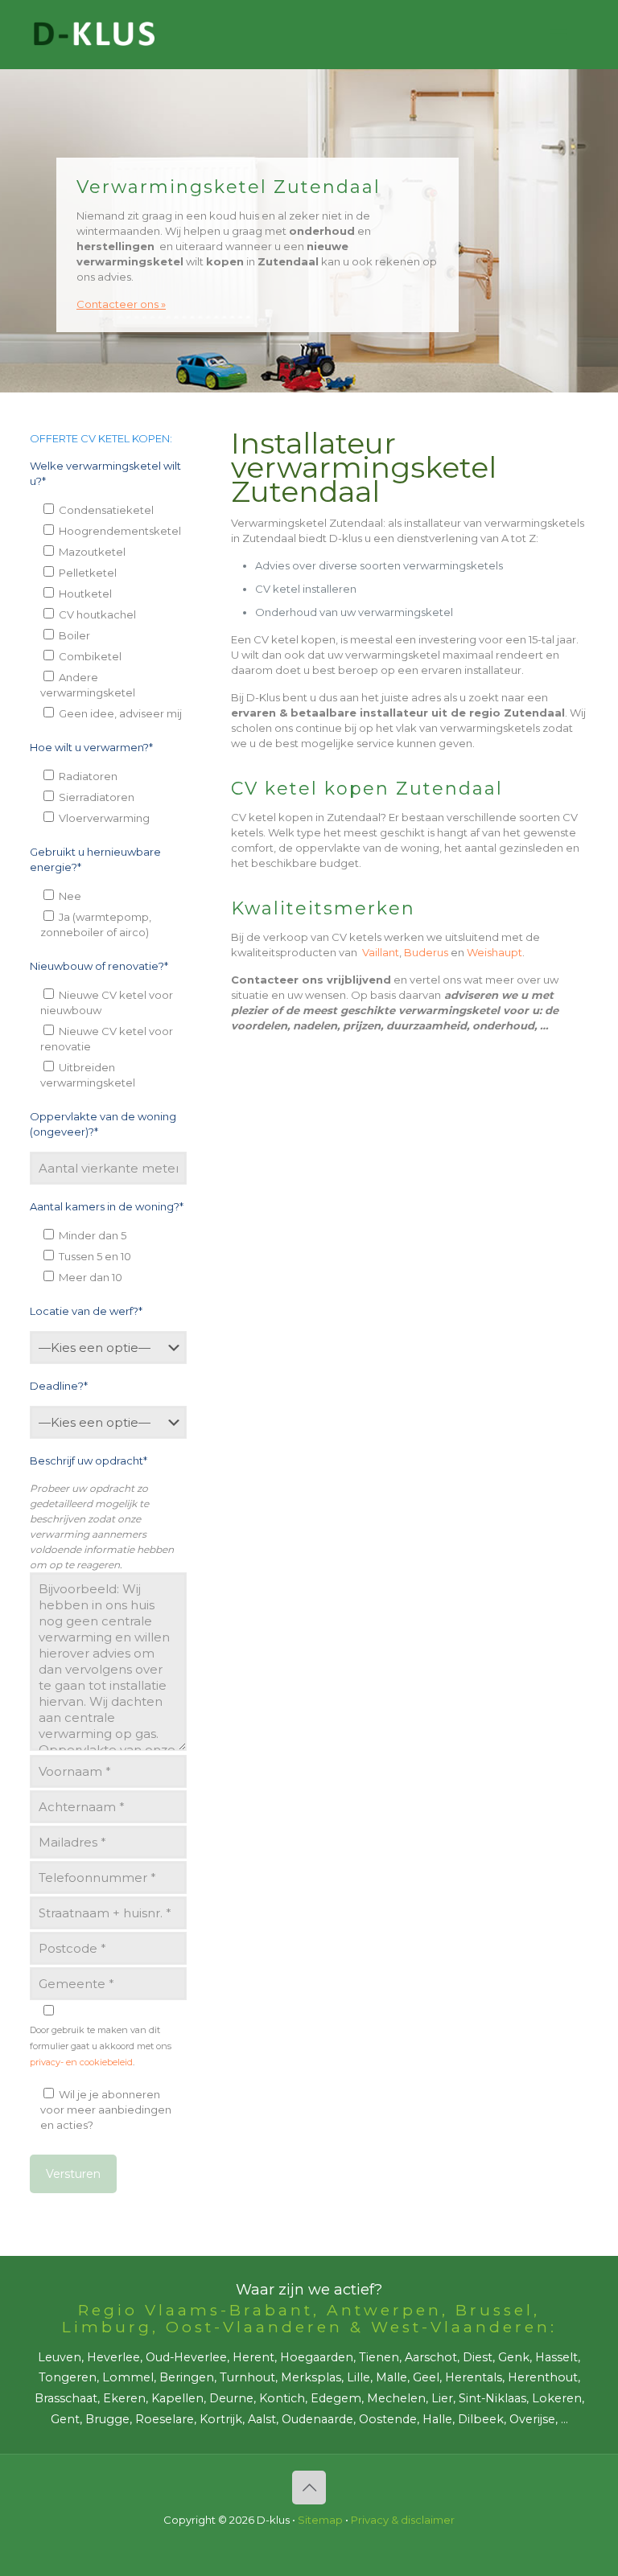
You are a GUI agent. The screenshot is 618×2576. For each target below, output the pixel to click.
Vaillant (381, 952)
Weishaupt (494, 952)
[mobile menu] (558, 35)
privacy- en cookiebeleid (81, 2062)
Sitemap (320, 2520)
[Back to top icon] (309, 2488)
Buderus (426, 952)
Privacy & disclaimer (403, 2520)
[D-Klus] (94, 34)
